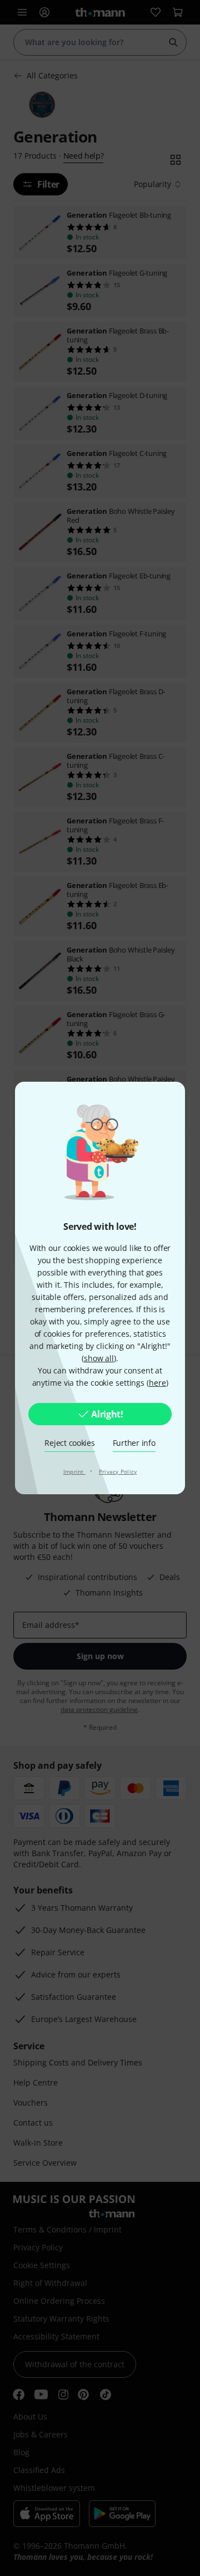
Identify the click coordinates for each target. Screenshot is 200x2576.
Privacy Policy (118, 1471)
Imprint (74, 1471)
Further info (134, 1443)
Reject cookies (69, 1443)
